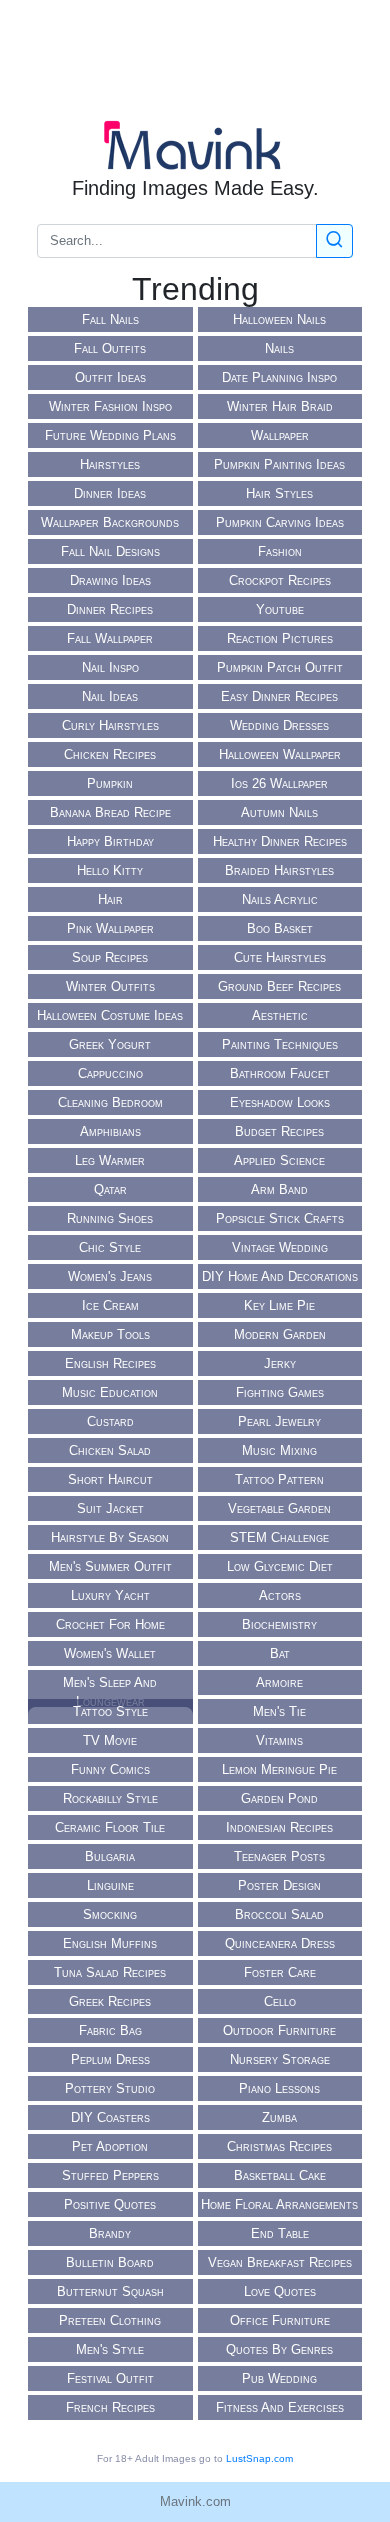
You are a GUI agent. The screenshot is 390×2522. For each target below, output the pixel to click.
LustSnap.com (259, 2458)
